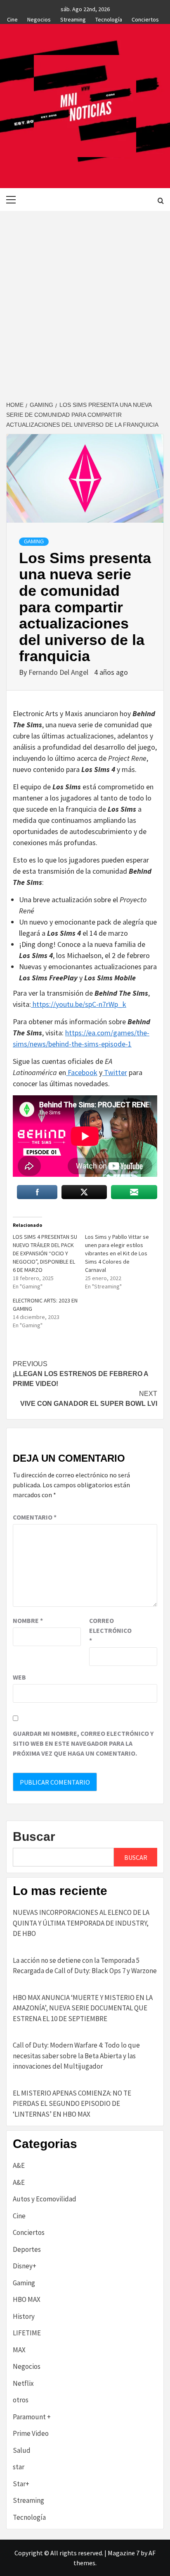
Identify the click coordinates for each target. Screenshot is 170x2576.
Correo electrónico (110, 1630)
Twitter (115, 1072)
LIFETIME (27, 2333)
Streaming (73, 18)
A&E (19, 2165)
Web (19, 1677)
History (24, 2316)
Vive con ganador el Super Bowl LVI (89, 1399)
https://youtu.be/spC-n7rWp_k (79, 1004)
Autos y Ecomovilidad (45, 2199)
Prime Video (31, 2433)
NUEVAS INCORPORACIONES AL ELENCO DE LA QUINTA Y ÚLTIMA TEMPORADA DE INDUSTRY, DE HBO (81, 1923)
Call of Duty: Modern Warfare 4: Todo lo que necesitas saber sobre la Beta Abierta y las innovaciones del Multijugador (76, 2056)
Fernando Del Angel (59, 672)
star (19, 2467)
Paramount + (32, 2417)
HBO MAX (27, 2299)
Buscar (34, 1836)
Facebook (82, 1072)
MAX (19, 2350)
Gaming (34, 542)
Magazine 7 (124, 2553)
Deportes (27, 2249)
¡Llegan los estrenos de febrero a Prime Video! (80, 1374)
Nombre (28, 1620)
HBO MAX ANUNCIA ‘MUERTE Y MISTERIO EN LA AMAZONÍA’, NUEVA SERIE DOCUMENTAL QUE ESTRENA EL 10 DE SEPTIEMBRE (83, 2008)
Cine (12, 18)
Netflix (23, 2383)
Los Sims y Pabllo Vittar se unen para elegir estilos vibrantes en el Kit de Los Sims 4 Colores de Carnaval (117, 1253)
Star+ (21, 2484)
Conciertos (145, 18)
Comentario (35, 1517)
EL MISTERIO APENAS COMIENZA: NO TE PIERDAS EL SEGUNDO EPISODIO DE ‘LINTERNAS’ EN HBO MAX (72, 2104)
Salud (22, 2450)
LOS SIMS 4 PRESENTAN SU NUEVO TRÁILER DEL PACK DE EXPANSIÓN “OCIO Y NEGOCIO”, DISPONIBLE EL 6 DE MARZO (45, 1253)
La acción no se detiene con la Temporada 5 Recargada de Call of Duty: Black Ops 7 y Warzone (85, 1966)
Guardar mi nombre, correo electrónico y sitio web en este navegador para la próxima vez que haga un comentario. (83, 1743)
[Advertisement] (85, 300)
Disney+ (25, 2266)
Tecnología (109, 18)
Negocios (39, 18)
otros (21, 2400)
